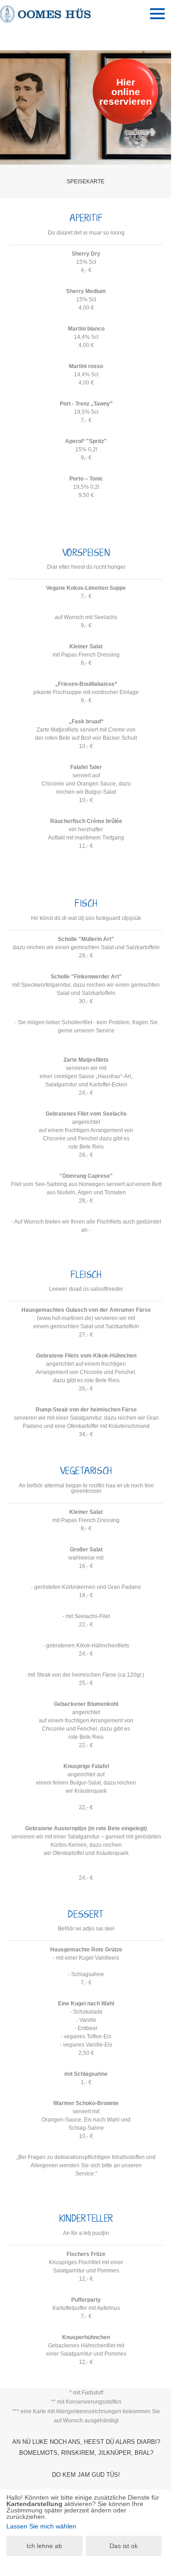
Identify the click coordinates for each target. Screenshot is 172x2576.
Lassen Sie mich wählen (41, 2526)
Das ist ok (124, 2546)
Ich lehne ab (44, 2546)
